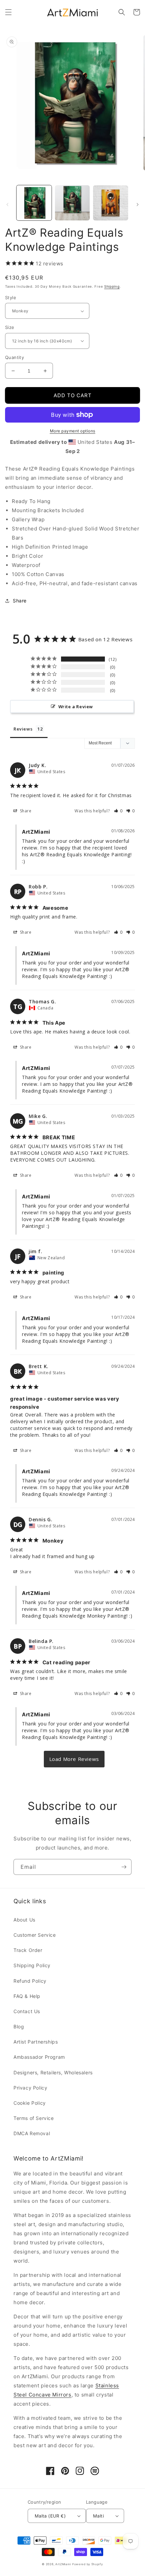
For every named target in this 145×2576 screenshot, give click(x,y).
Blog (19, 2026)
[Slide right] (138, 205)
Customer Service (35, 1935)
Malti (98, 2516)
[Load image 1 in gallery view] (34, 203)
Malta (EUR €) (50, 2516)
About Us (24, 1920)
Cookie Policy (30, 2103)
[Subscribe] (124, 1867)
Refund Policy (30, 1981)
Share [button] (20, 601)
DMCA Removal (32, 2133)
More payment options (73, 431)
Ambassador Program (39, 2057)
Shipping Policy (32, 1965)
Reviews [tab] (23, 729)
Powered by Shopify (88, 2564)
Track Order (28, 1950)
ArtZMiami (63, 2564)
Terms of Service (34, 2118)
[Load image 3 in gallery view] (111, 203)
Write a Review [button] (76, 707)
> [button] (74, 1759)
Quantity (14, 357)
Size (10, 327)
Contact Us (27, 2011)
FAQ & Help (27, 1996)
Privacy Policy (30, 2088)
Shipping (112, 286)
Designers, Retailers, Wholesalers (53, 2072)
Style (11, 297)
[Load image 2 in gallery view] (72, 203)
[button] (8, 12)
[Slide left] (7, 205)
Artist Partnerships (36, 2042)
